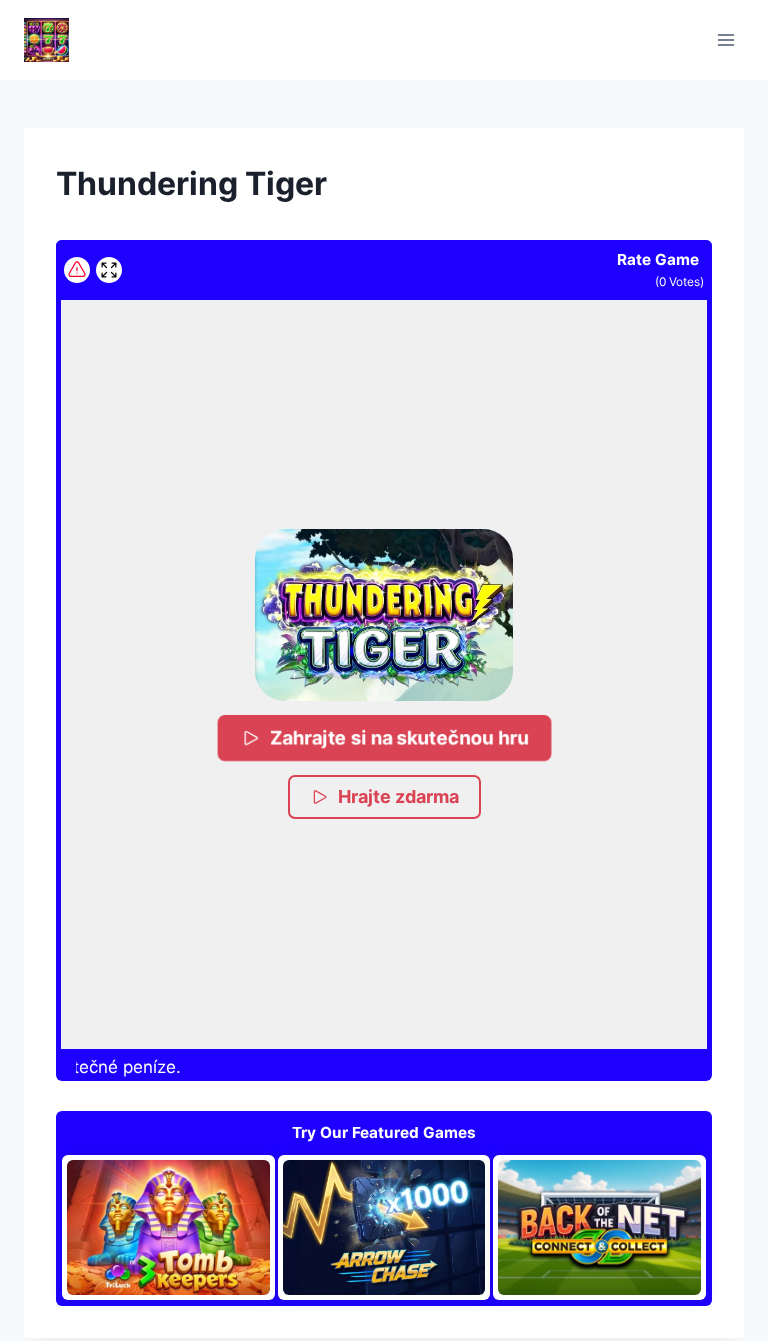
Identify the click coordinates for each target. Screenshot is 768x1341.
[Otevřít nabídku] (725, 39)
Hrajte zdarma (398, 796)
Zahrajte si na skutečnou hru (399, 737)
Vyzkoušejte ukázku (179, 1227)
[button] (384, 615)
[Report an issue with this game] (77, 270)
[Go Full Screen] (109, 270)
